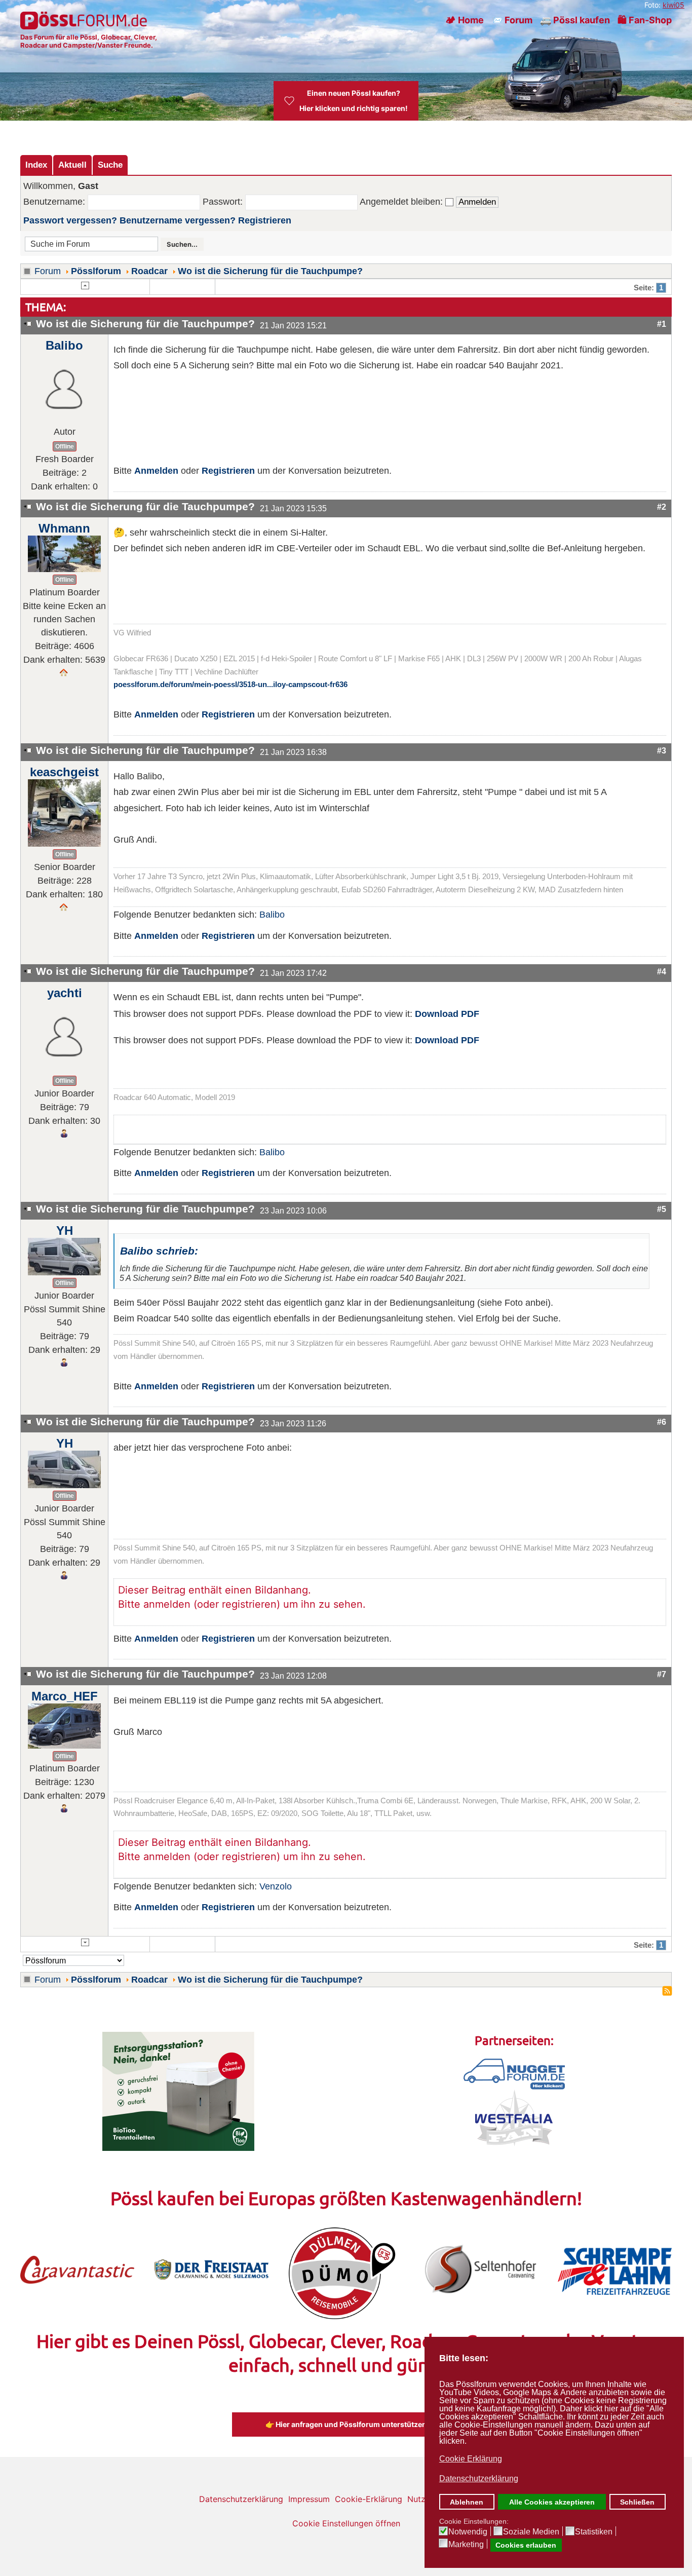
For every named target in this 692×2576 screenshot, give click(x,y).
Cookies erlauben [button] (526, 2545)
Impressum (309, 2499)
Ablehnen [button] (467, 2502)
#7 (662, 1674)
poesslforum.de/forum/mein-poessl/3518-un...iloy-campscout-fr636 (230, 685)
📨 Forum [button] (512, 20)
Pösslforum (96, 271)
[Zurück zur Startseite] (85, 20)
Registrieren (265, 220)
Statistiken (594, 2532)
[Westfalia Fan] (514, 2117)
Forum (48, 271)
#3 (662, 750)
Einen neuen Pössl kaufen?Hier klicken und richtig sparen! (354, 101)
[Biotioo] (178, 2091)
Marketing (466, 2545)
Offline (65, 446)
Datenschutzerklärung (241, 2499)
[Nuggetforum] (514, 2073)
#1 (662, 324)
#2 (662, 507)
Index (36, 165)
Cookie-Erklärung (369, 2499)
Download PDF (447, 1014)
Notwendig (468, 2532)
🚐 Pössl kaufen (575, 20)
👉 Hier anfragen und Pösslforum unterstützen (346, 2424)
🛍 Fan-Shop (645, 20)
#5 (662, 1209)
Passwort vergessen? (70, 220)
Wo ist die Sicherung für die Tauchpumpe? (270, 271)
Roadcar (149, 271)
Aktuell (72, 165)
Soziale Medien (531, 2532)
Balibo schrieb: (159, 1251)
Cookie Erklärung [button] (471, 2459)
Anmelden (156, 471)
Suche (110, 165)
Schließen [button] (637, 2502)
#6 (662, 1422)
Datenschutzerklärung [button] (479, 2478)
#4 (662, 971)
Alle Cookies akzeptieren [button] (552, 2502)
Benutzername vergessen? (178, 220)
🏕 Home (465, 20)
